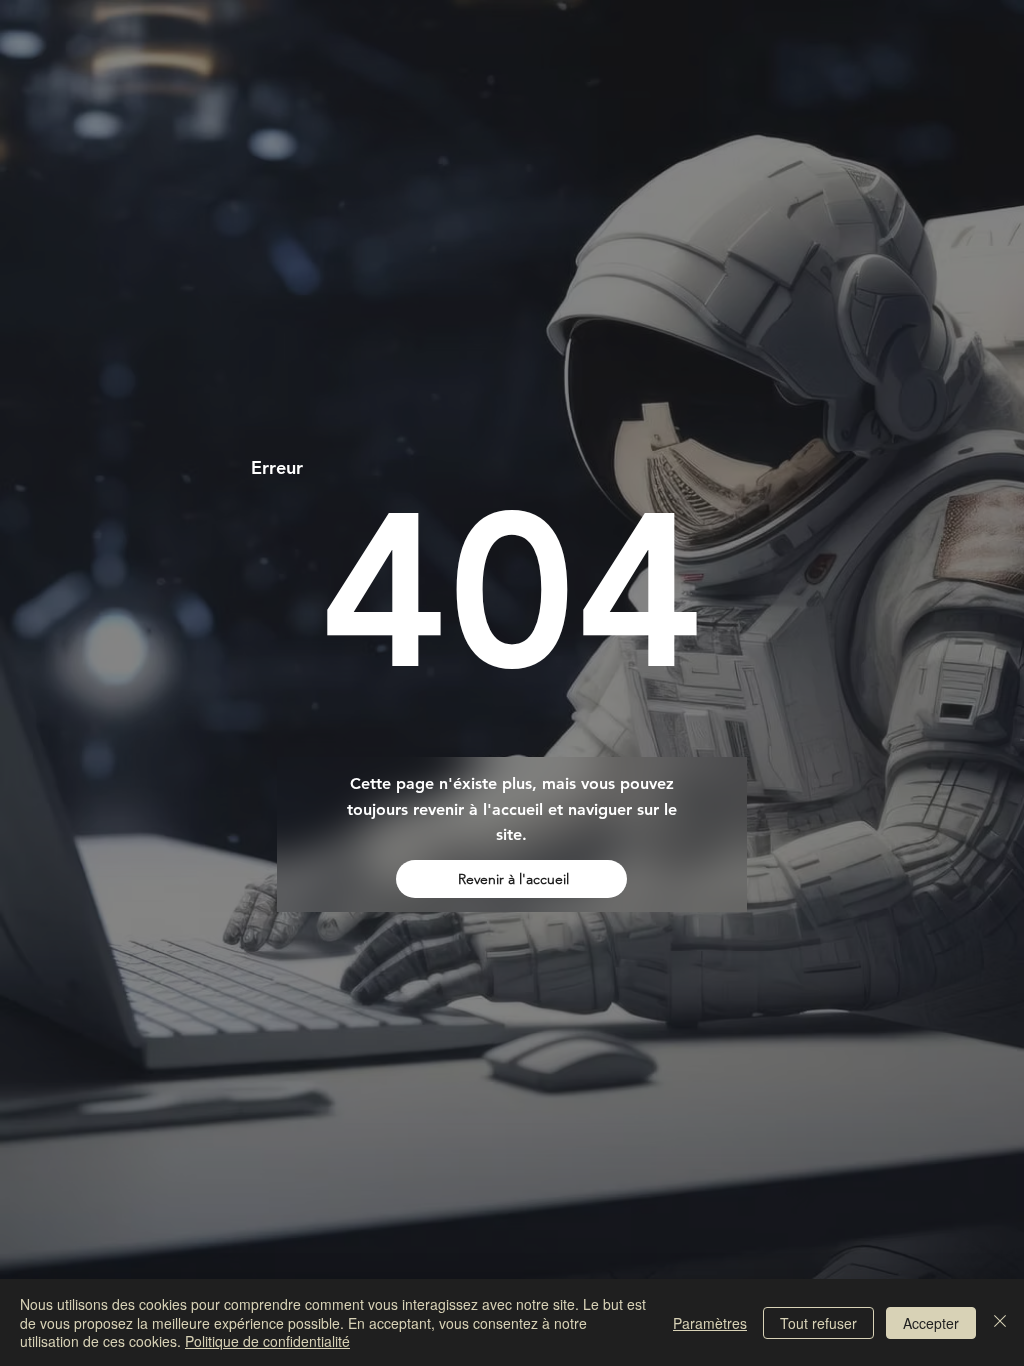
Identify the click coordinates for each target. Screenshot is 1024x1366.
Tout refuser (818, 1323)
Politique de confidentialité (267, 1341)
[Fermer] (1000, 1322)
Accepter (931, 1323)
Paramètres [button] (710, 1323)
